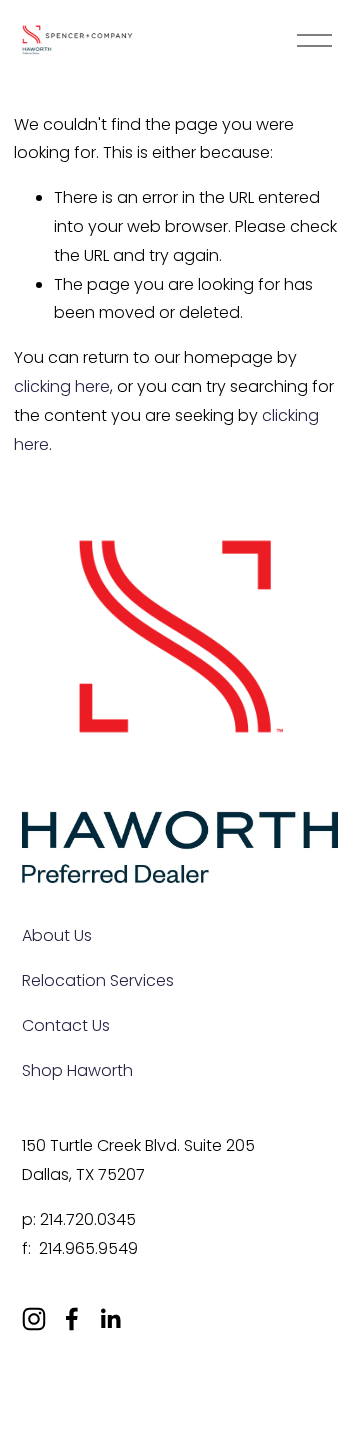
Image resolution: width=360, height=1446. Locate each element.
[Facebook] (72, 1319)
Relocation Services (98, 980)
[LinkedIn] (110, 1319)
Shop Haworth (77, 1070)
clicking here (62, 386)
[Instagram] (34, 1319)
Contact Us (66, 1025)
